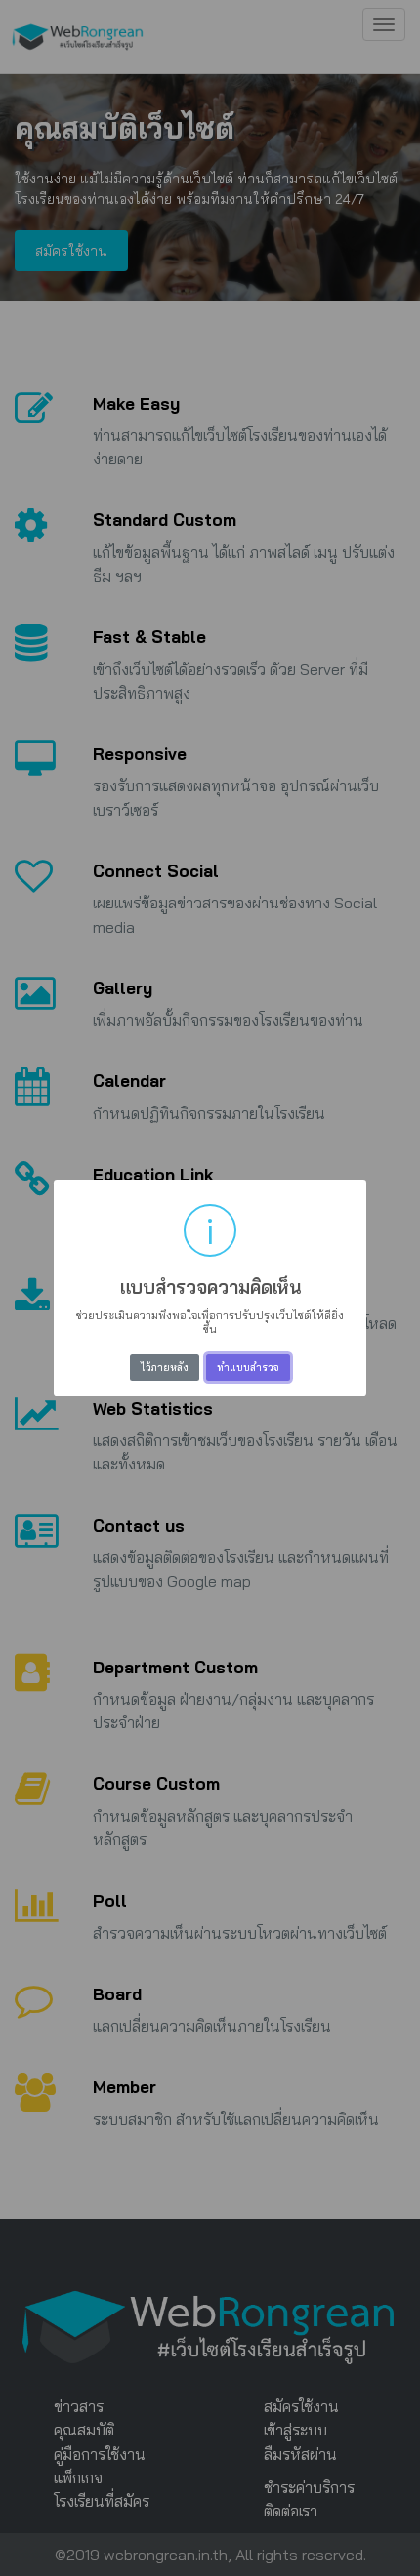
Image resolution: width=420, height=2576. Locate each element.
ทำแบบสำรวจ (248, 1368)
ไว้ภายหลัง (165, 1368)
